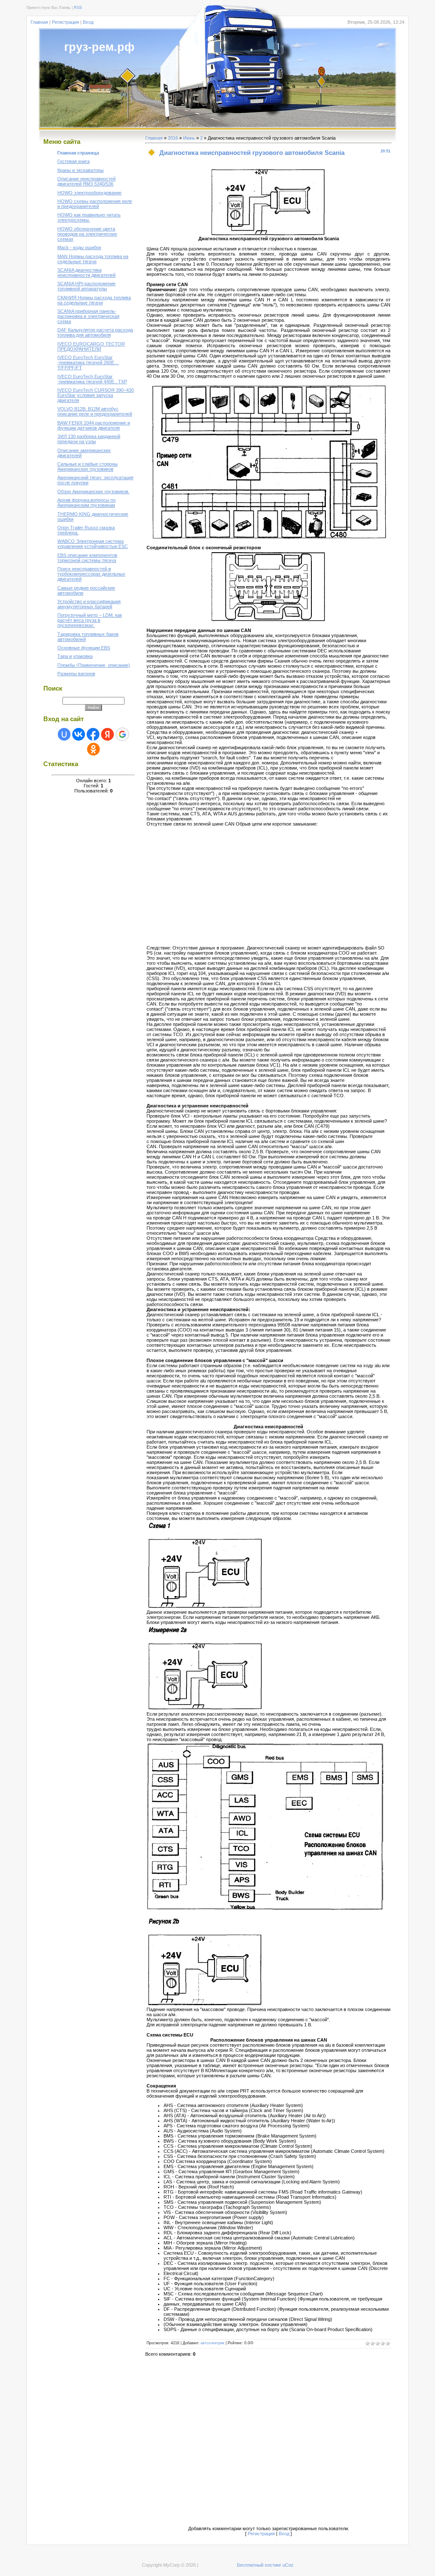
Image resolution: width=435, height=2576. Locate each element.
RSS (78, 8)
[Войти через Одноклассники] (93, 749)
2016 (173, 138)
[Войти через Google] (122, 734)
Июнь (189, 138)
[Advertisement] (218, 886)
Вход (88, 22)
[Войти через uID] (64, 734)
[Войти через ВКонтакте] (79, 734)
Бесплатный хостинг (259, 2565)
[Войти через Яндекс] (107, 734)
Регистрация (65, 22)
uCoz (288, 2565)
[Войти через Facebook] (93, 734)
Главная (39, 22)
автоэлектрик (212, 2343)
